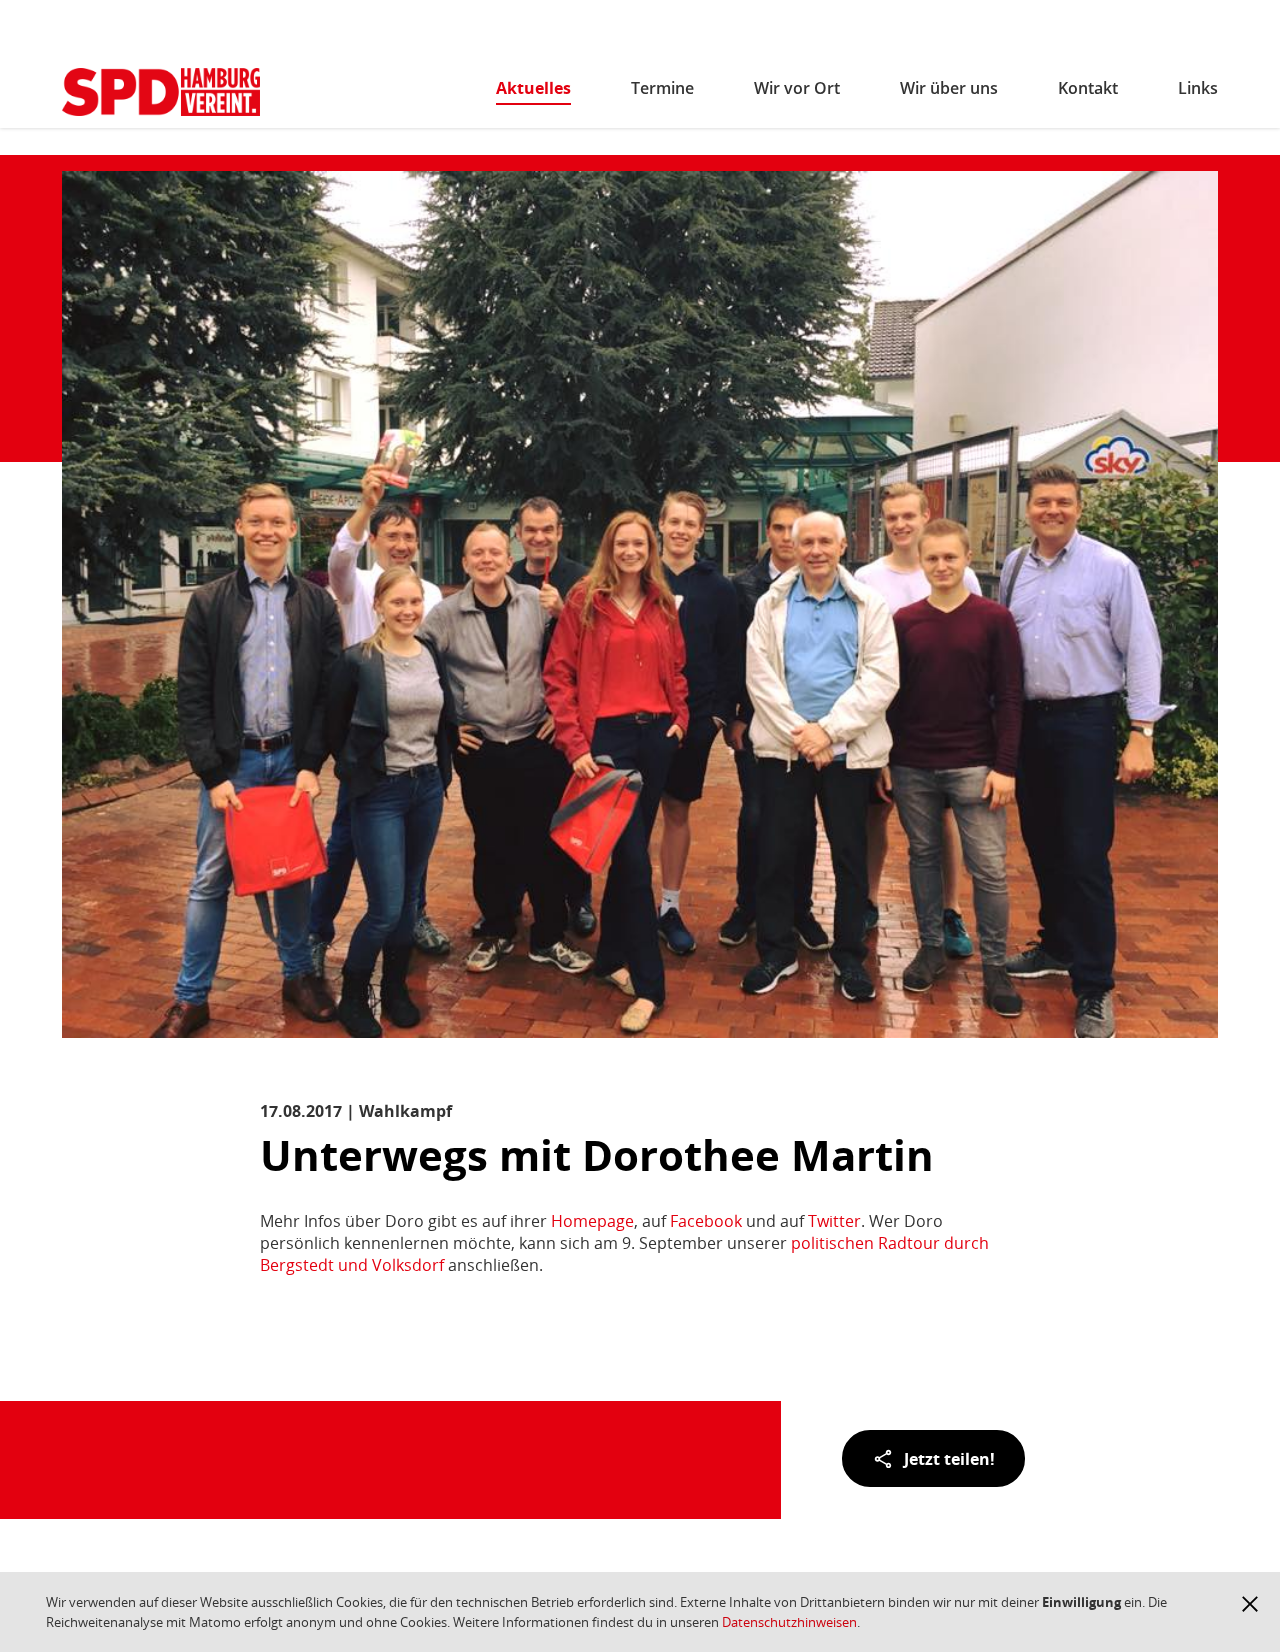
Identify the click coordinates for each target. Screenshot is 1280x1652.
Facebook (706, 1221)
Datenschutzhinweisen (789, 1622)
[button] (1250, 1604)
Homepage (592, 1221)
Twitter (834, 1221)
